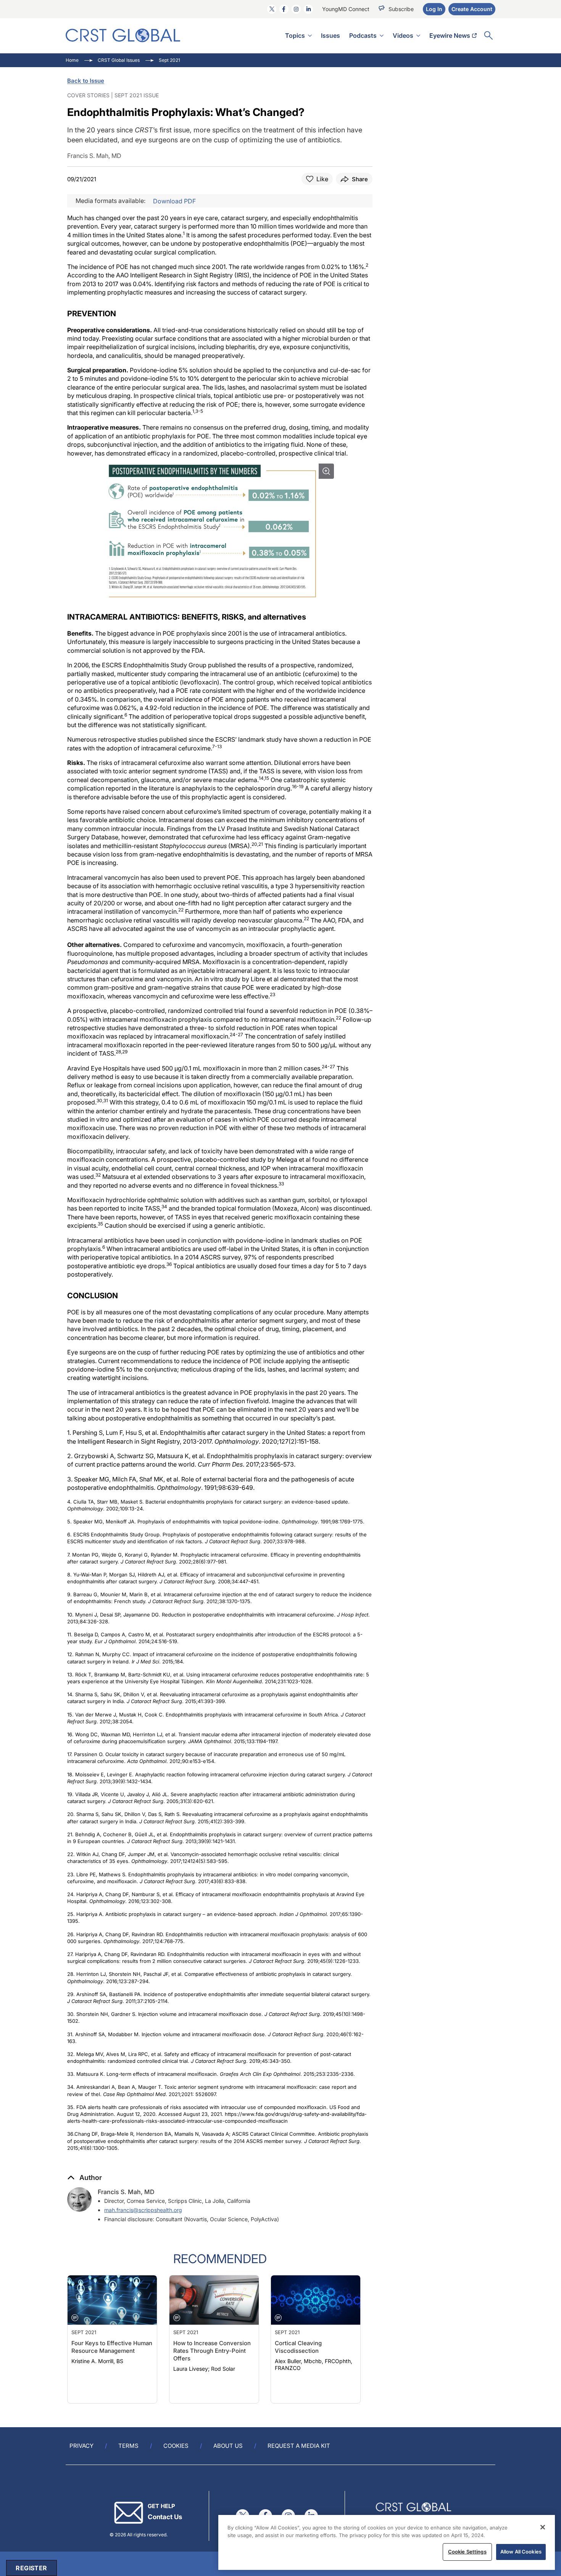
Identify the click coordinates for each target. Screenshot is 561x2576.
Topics (295, 35)
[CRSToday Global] (123, 35)
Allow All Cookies (521, 2552)
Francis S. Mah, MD (126, 2192)
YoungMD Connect (346, 9)
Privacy (81, 2446)
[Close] (543, 2527)
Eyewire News (450, 35)
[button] (85, 2178)
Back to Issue (86, 81)
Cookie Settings (467, 2552)
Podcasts (363, 35)
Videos (403, 35)
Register (31, 2568)
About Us (228, 2446)
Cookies (176, 2446)
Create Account (472, 9)
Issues (330, 35)
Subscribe (401, 9)
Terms (128, 2446)
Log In (434, 9)
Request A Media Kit (299, 2446)
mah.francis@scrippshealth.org (143, 2210)
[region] (387, 2542)
